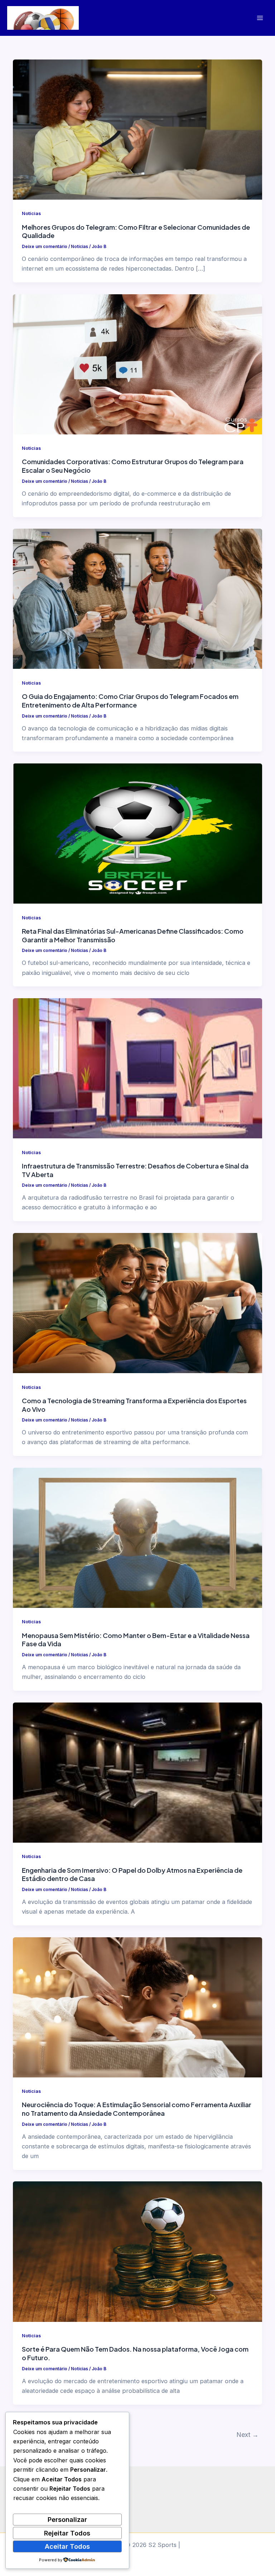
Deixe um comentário (45, 247)
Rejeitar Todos (67, 2533)
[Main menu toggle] (260, 18)
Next (247, 2435)
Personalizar (67, 2519)
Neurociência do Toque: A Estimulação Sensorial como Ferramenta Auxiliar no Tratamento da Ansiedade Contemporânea (137, 2109)
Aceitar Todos (67, 2546)
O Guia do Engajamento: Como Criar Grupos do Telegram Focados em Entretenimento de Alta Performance (130, 701)
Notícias (31, 213)
